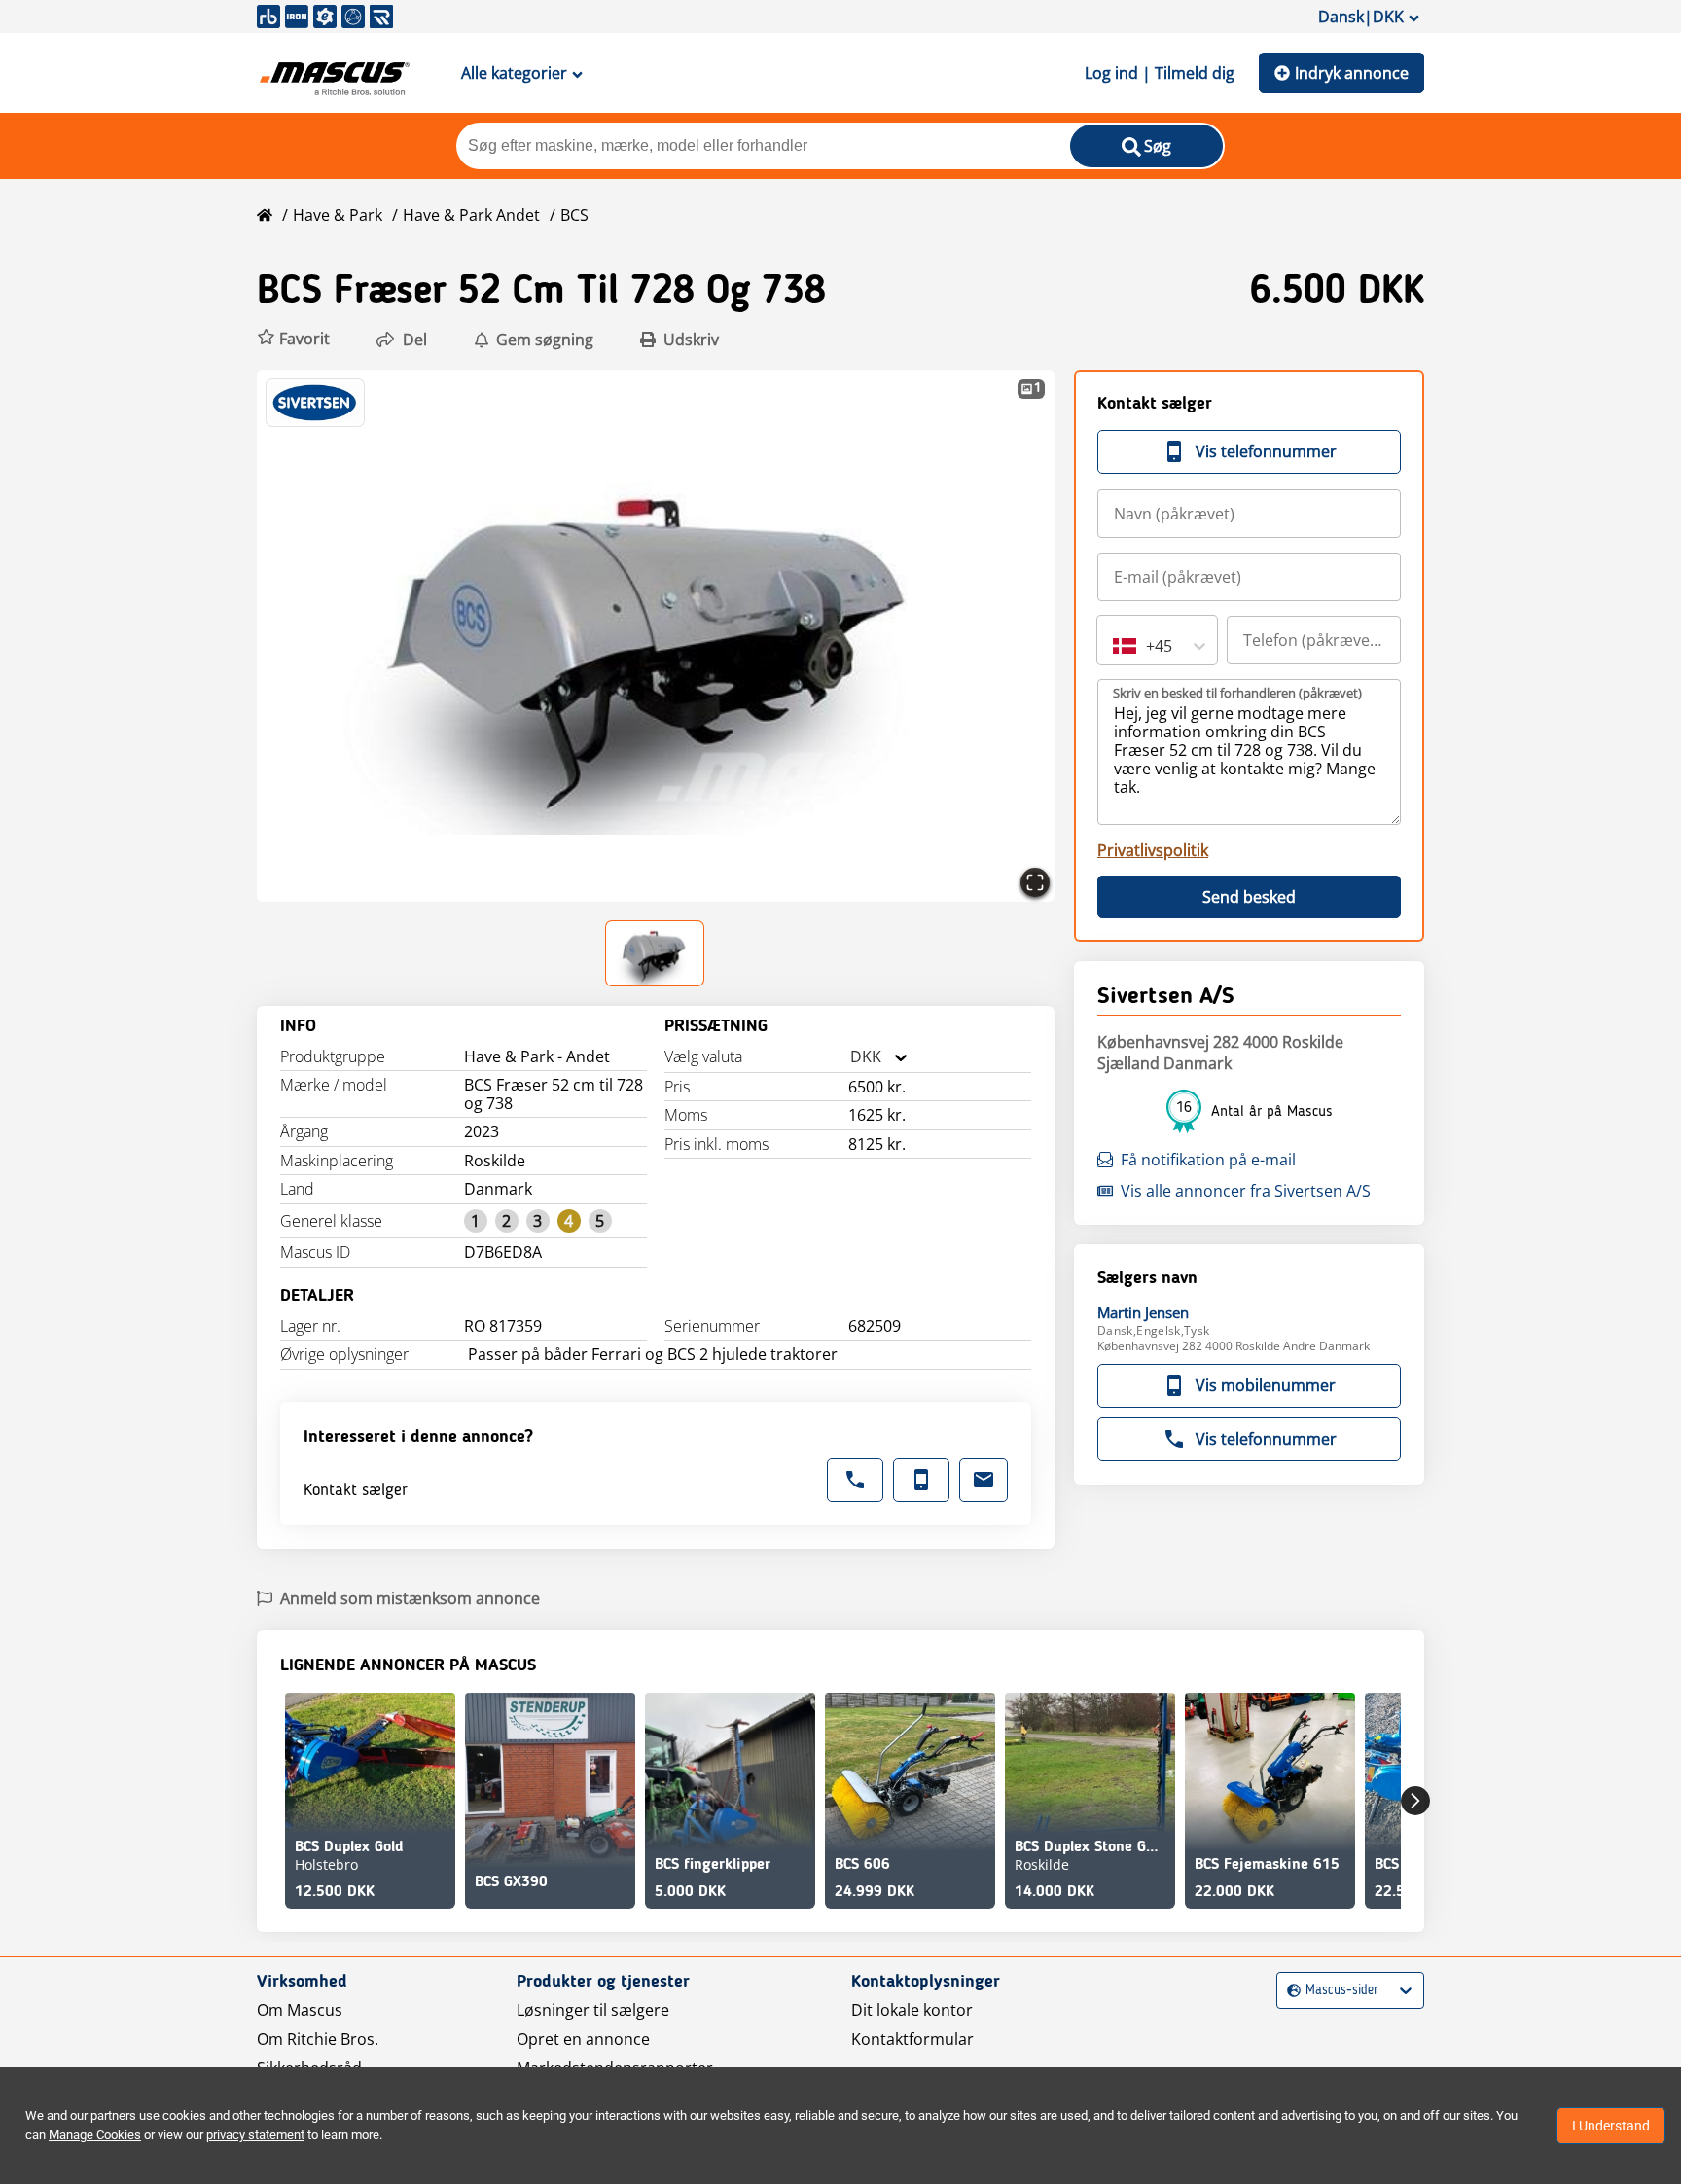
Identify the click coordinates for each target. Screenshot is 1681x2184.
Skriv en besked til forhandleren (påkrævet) (1237, 693)
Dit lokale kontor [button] (912, 2010)
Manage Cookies (95, 2135)
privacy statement (255, 2135)
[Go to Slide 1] (656, 953)
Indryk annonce (1352, 73)
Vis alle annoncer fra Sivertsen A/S (1246, 1191)
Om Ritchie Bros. (318, 2039)
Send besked (1249, 897)
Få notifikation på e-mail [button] (1208, 1160)
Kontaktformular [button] (912, 2039)
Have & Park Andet (471, 215)
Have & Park (338, 215)
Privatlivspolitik (1153, 850)
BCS (574, 215)
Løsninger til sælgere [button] (593, 2010)
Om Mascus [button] (300, 2010)
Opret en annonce (583, 2039)
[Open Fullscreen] (1035, 882)
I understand (1611, 2126)
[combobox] (850, 1057)
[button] (293, 339)
